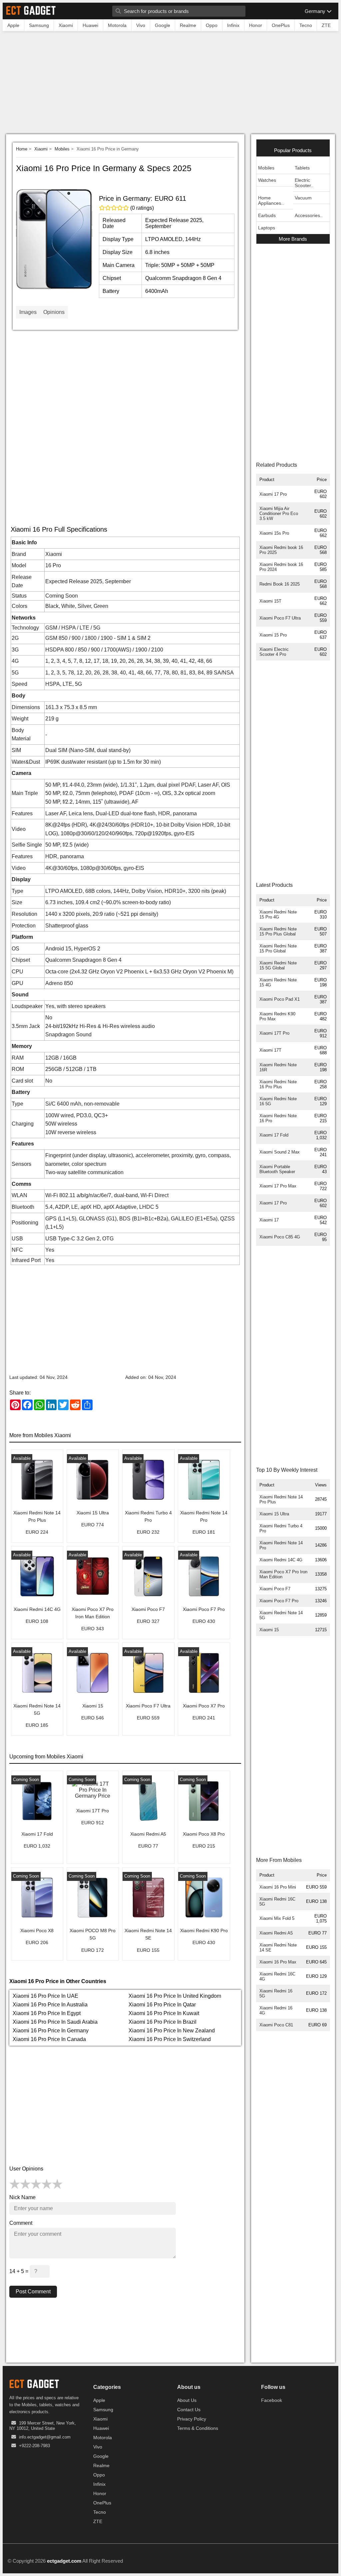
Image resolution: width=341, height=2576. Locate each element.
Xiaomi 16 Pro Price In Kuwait (164, 2013)
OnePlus (102, 2503)
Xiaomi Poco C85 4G (280, 1237)
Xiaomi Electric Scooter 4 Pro (274, 652)
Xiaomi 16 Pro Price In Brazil (163, 2022)
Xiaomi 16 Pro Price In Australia (50, 2005)
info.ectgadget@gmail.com (45, 2437)
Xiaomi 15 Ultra (274, 1514)
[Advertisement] (170, 84)
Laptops (267, 228)
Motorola (103, 2438)
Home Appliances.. (271, 200)
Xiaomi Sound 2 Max (280, 1152)
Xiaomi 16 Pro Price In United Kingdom (175, 1996)
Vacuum (303, 198)
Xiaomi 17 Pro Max (278, 1186)
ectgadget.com (64, 2561)
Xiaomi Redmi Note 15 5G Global (278, 965)
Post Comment (33, 2292)
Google (101, 2456)
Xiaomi (41, 149)
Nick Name (22, 2197)
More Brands (293, 239)
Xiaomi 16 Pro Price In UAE (45, 1996)
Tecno (100, 2512)
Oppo (99, 2475)
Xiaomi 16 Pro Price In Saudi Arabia (55, 2022)
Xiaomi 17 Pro (273, 494)
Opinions (54, 312)
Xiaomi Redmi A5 (276, 1933)
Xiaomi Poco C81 (276, 2025)
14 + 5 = (19, 2271)
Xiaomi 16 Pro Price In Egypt (47, 2013)
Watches (267, 180)
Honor (100, 2493)
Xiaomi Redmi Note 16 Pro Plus (278, 1084)
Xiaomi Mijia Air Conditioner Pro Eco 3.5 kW (279, 514)
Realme (101, 2465)
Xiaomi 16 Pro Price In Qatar (162, 2005)
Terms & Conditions (198, 2428)
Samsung (103, 2410)
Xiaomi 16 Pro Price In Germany (51, 2031)
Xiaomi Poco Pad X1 (280, 999)
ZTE (98, 2521)
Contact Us (189, 2410)
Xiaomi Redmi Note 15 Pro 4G (278, 914)
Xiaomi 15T (270, 601)
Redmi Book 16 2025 (280, 584)
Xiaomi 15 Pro (273, 635)
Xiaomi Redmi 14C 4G (281, 1560)
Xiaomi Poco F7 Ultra (280, 618)
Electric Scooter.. (304, 183)
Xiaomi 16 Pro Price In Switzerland (170, 2039)
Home (22, 149)
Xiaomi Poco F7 (275, 1589)
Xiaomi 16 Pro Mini (278, 1887)
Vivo (98, 2447)
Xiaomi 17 (269, 1220)
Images (28, 312)
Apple (99, 2400)
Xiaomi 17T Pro (274, 1033)
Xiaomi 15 (269, 1630)
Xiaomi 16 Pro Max (278, 1962)
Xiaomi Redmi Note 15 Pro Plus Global (278, 931)
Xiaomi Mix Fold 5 (277, 1918)
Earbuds (267, 215)
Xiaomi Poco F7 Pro (279, 1601)
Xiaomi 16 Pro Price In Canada (49, 2039)
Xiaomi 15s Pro (274, 533)
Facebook (272, 2400)
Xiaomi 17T (270, 1050)
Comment (21, 2223)
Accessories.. (309, 215)
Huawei (101, 2428)
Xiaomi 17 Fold (274, 1135)
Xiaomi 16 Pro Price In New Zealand (172, 2031)
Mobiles (62, 149)
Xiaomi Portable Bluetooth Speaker (277, 1169)
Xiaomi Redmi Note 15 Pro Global (278, 948)
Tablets (302, 168)
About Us (187, 2400)
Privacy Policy (192, 2419)
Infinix (99, 2484)
